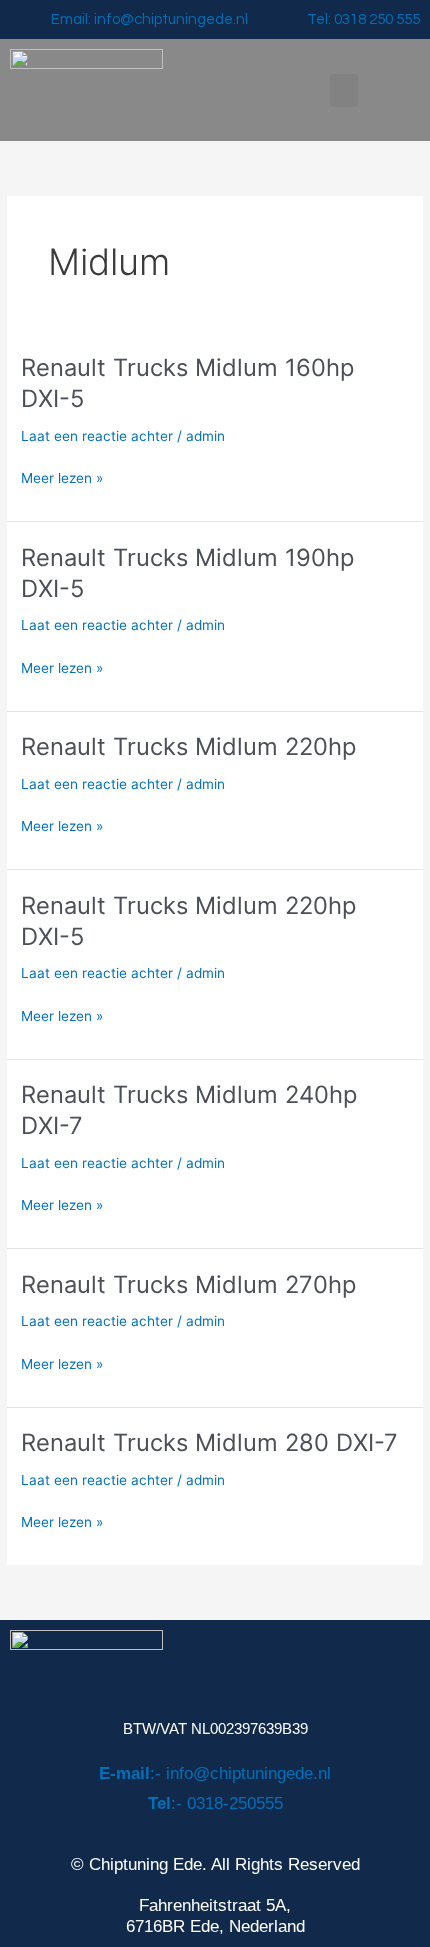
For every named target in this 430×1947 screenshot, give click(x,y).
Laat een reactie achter (97, 436)
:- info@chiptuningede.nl (215, 1773)
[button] (344, 90)
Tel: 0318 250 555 (363, 19)
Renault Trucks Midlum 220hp (188, 746)
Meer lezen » (62, 476)
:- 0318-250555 (215, 1803)
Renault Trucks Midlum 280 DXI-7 (209, 1442)
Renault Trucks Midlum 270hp (188, 1284)
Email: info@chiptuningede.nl (149, 19)
